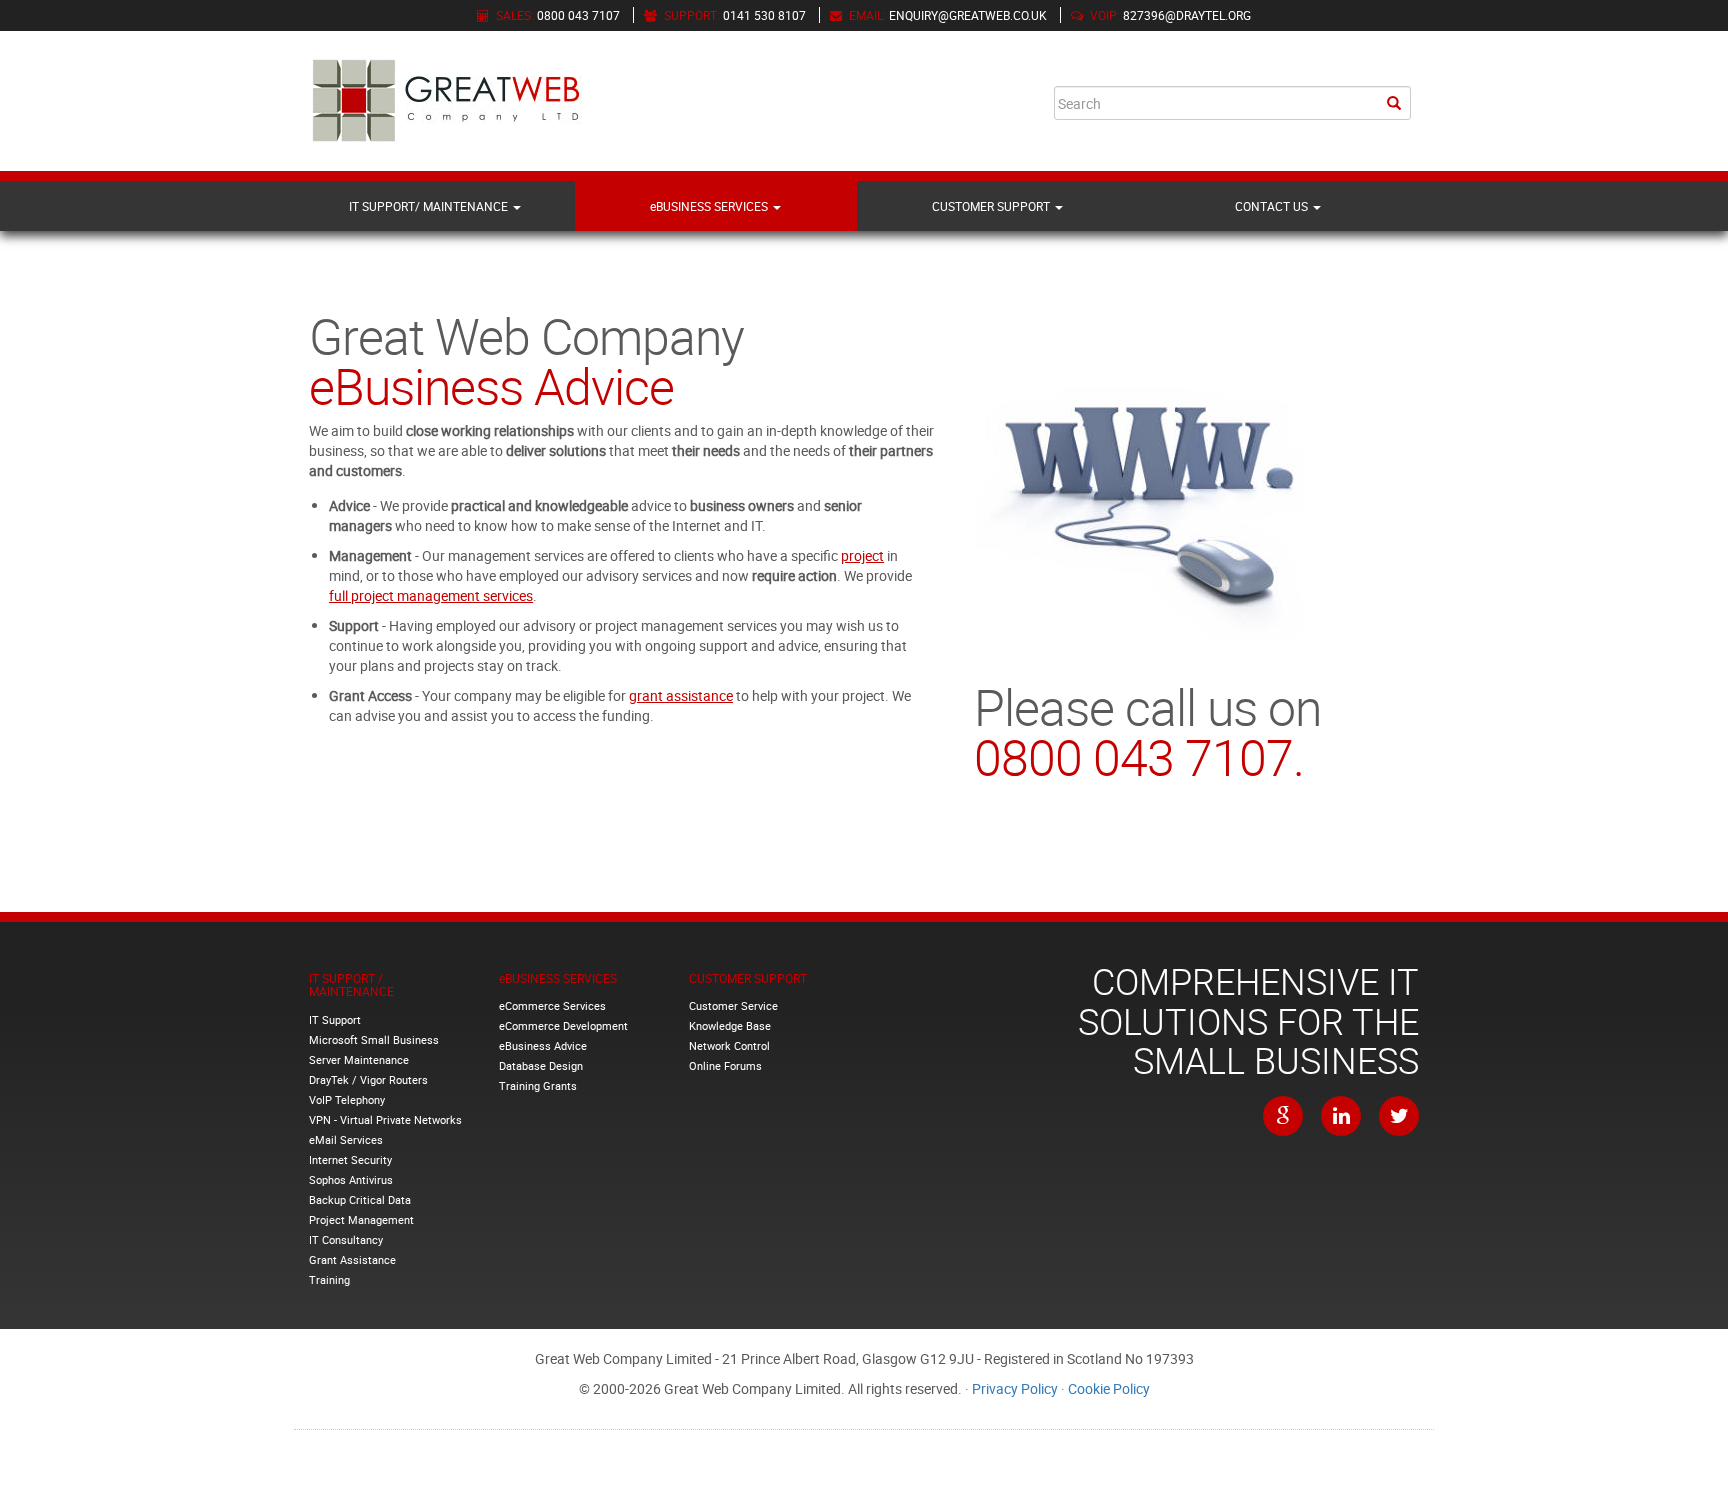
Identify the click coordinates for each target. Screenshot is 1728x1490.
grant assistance (681, 695)
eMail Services (346, 1139)
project (862, 555)
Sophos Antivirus (351, 1179)
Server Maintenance (359, 1059)
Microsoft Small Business (374, 1039)
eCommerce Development (563, 1025)
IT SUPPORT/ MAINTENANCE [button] (430, 206)
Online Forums (725, 1065)
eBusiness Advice (543, 1045)
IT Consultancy (346, 1239)
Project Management (361, 1219)
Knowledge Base (730, 1025)
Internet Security (350, 1159)
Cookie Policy (1109, 1388)
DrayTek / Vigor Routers (368, 1079)
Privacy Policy (1015, 1388)
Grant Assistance (352, 1259)
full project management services (431, 595)
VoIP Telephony (347, 1099)
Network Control (729, 1045)
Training (329, 1279)
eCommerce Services (552, 1005)
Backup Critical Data (360, 1199)
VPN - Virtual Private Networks (385, 1119)
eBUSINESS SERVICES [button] (710, 206)
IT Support (335, 1019)
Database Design (541, 1065)
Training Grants (538, 1085)
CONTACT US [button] (1273, 206)
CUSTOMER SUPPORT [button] (992, 206)
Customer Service (733, 1005)
